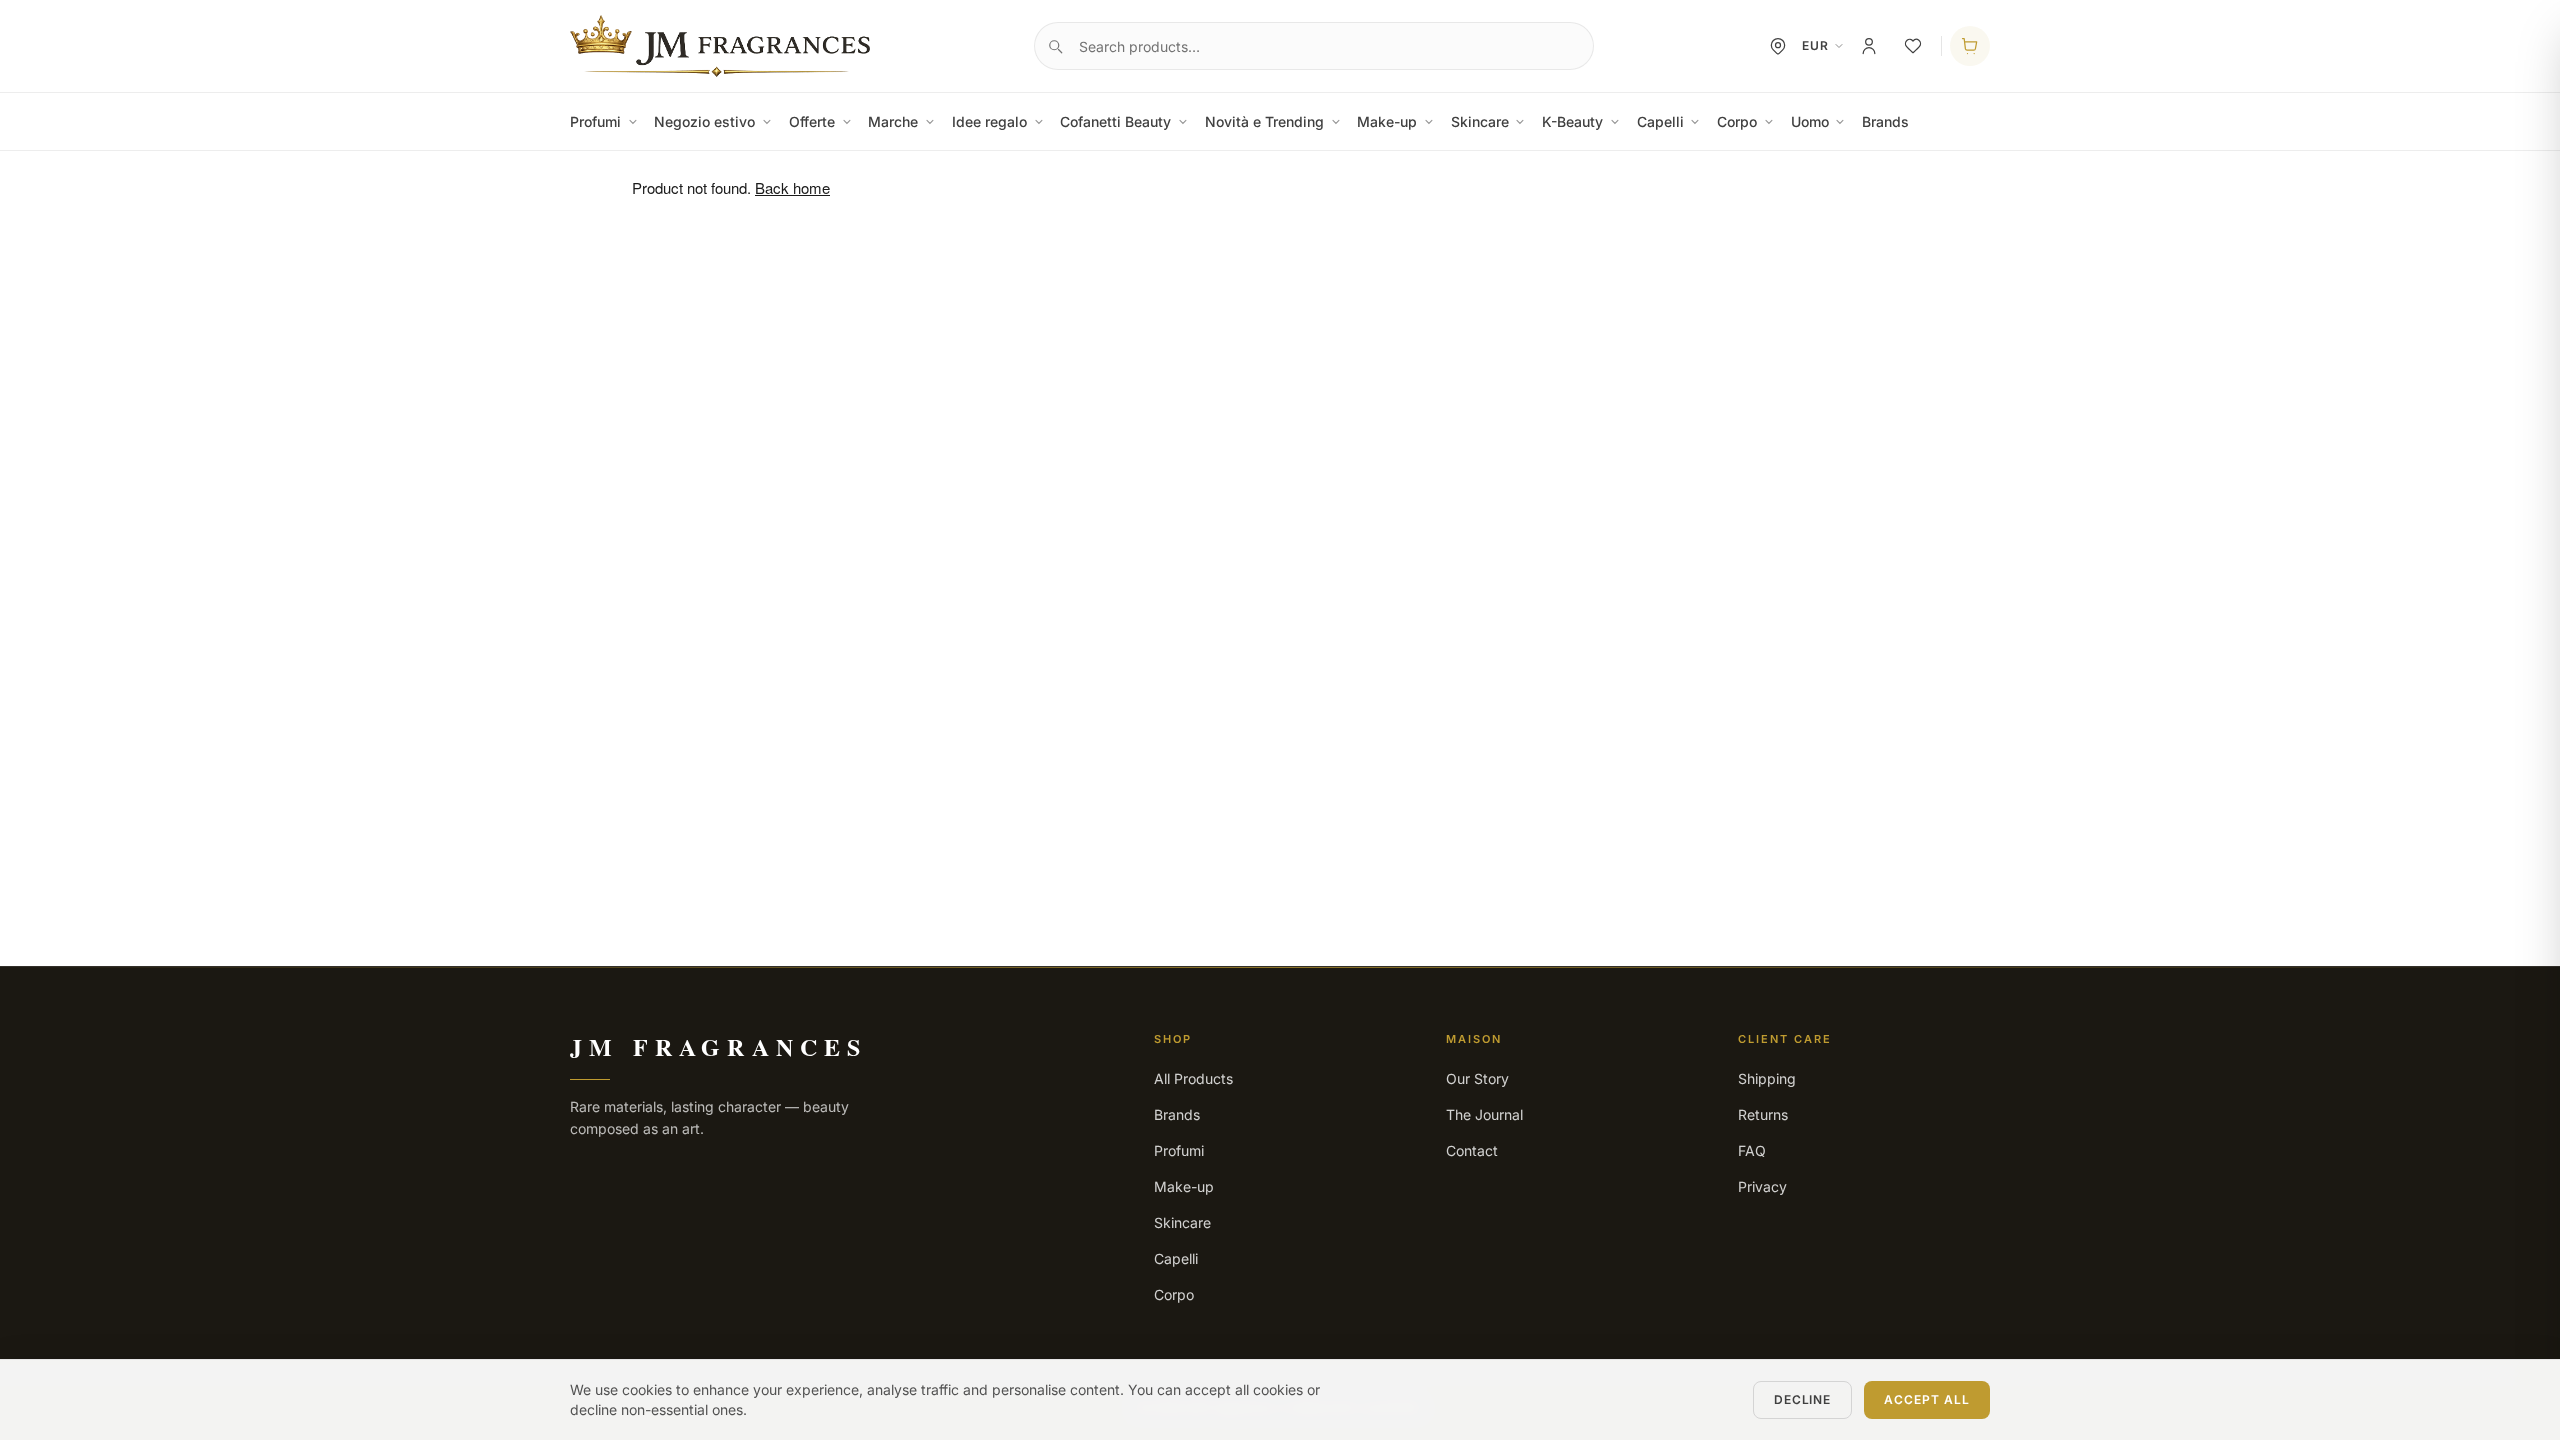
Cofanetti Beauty (1115, 121)
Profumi (595, 121)
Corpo (1737, 121)
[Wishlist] (1913, 46)
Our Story (1477, 1078)
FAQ (1752, 1150)
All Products (1193, 1078)
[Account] (1869, 46)
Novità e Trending (1264, 121)
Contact (1472, 1150)
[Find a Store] (1778, 46)
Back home (792, 187)
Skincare (1480, 121)
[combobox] (1314, 46)
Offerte (812, 121)
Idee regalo (989, 121)
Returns (1763, 1114)
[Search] (1055, 46)
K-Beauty (1572, 121)
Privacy (1762, 1186)
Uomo (1810, 121)
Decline (1803, 1399)
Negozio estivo (704, 121)
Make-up (1387, 121)
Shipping (1767, 1078)
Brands (1885, 121)
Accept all (1927, 1399)
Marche (893, 121)
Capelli (1660, 121)
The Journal (1484, 1114)
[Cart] (1970, 46)
